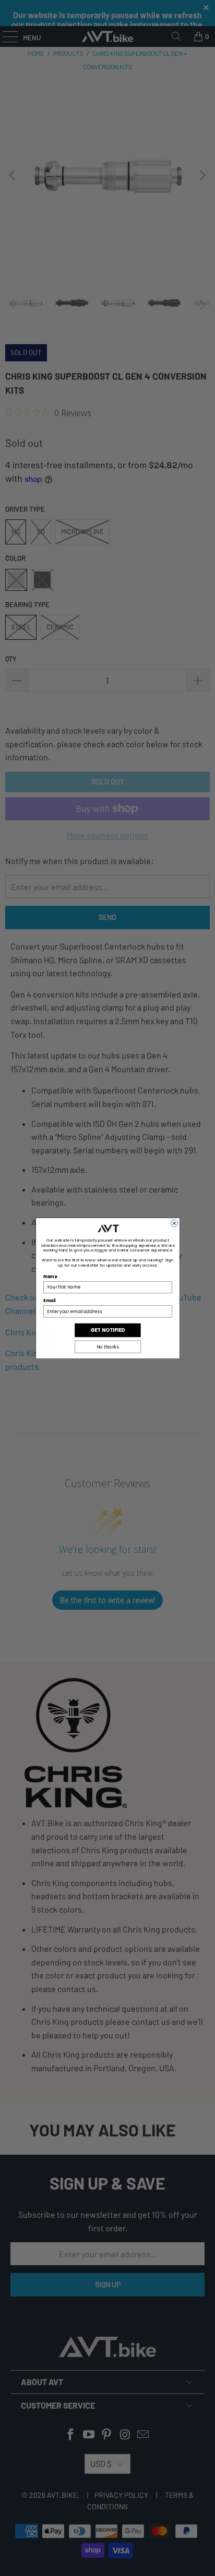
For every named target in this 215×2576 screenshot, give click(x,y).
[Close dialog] (174, 1223)
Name (50, 1277)
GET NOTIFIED (107, 1330)
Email (49, 1301)
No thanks (107, 1346)
